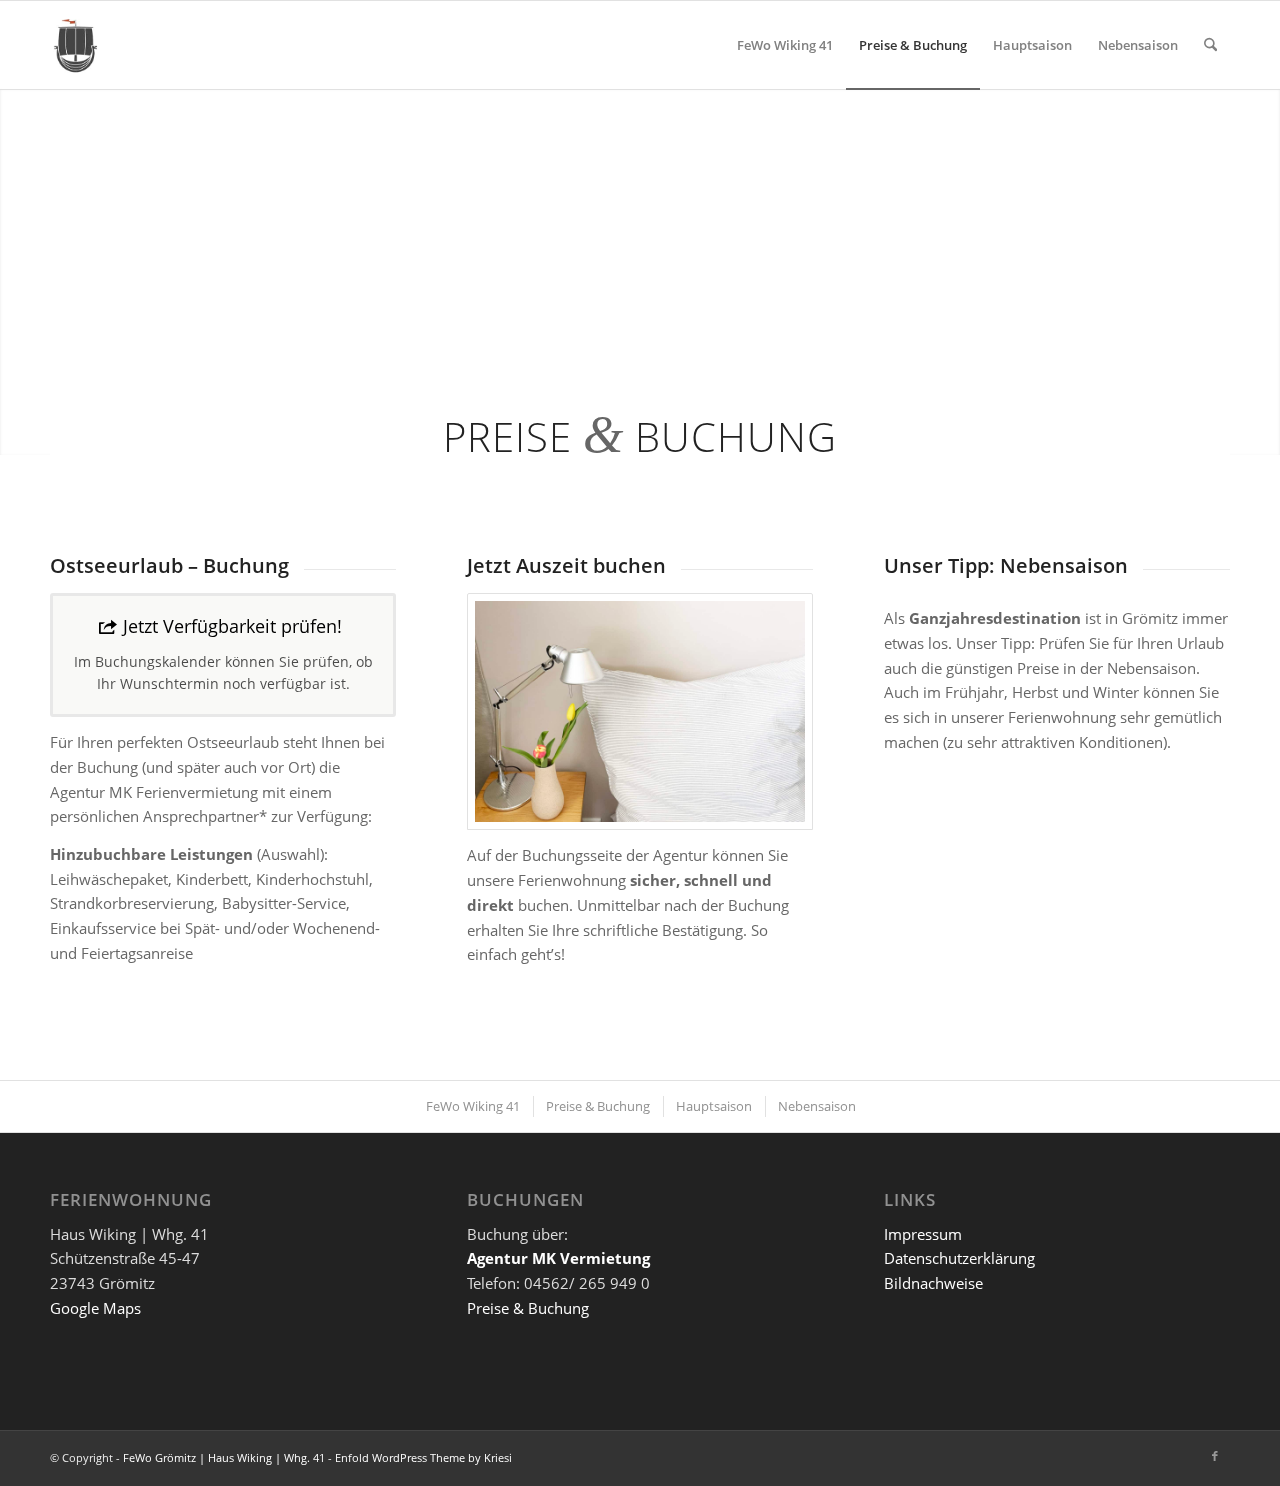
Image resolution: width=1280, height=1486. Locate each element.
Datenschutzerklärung (961, 1258)
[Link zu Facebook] (1215, 1456)
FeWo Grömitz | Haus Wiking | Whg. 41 (224, 1457)
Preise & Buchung (528, 1308)
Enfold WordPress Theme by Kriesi (423, 1457)
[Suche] (1210, 45)
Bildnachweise (935, 1283)
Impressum (925, 1234)
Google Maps (95, 1308)
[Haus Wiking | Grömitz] (75, 45)
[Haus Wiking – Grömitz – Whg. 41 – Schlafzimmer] (640, 711)
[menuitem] (785, 45)
